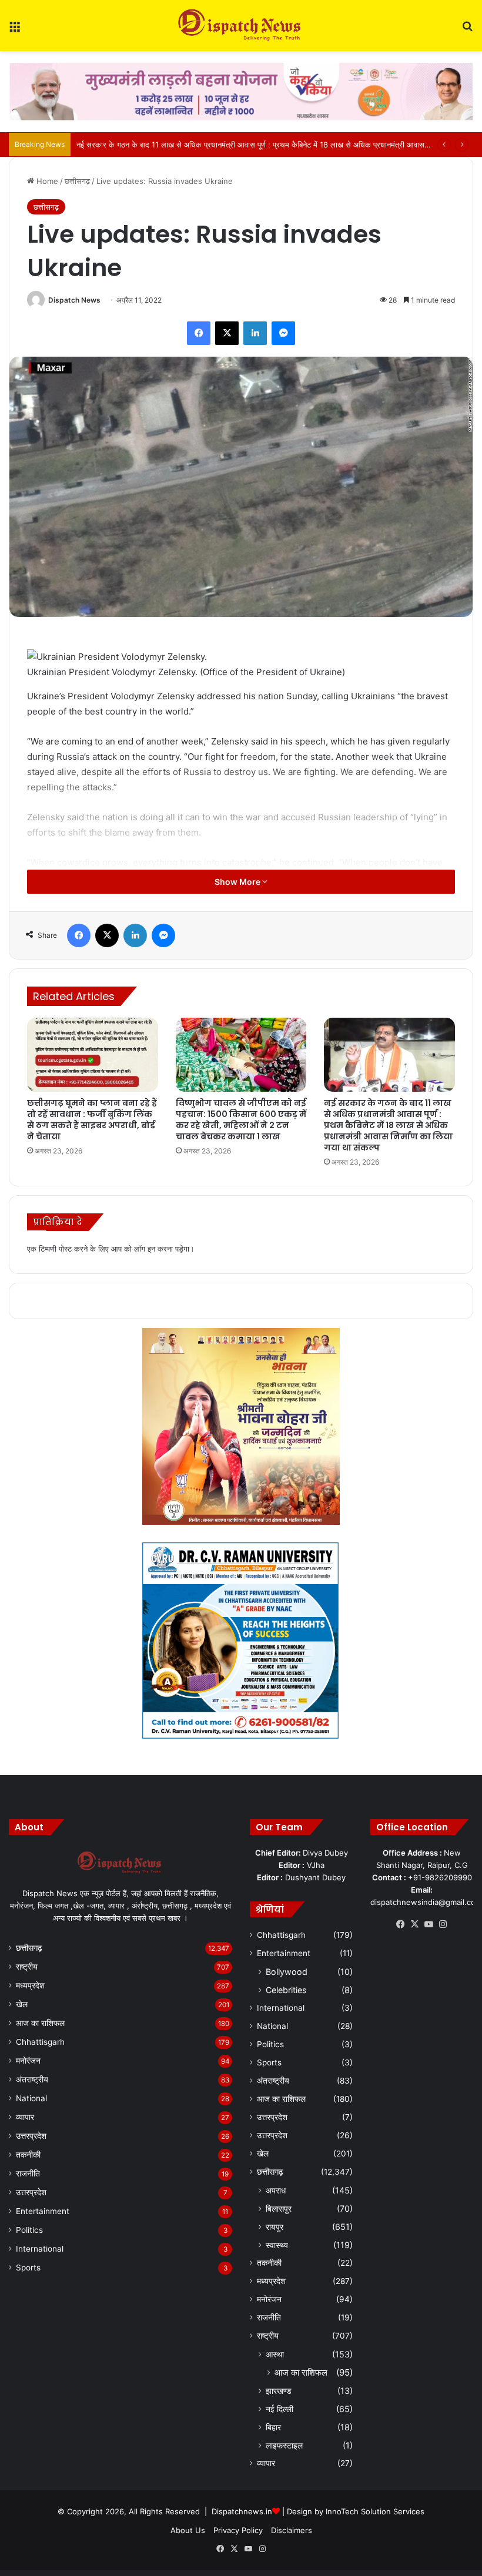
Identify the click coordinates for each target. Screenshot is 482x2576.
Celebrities (286, 1990)
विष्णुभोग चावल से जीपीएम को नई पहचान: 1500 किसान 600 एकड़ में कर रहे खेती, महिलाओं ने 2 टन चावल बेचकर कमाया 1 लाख (241, 1120)
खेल (22, 2004)
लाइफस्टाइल (284, 2445)
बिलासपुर (279, 2208)
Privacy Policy (238, 2530)
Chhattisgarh (40, 2042)
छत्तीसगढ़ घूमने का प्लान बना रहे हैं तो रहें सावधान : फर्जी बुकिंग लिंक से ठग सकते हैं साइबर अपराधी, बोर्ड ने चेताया (92, 1120)
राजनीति (28, 2173)
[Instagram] (443, 1924)
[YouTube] (429, 1924)
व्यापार (25, 2117)
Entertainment (43, 2211)
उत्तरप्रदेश (31, 2136)
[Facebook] (199, 333)
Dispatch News (74, 300)
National (31, 2098)
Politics (29, 2230)
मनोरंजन (28, 2061)
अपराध (276, 2190)
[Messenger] (283, 333)
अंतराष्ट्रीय (32, 2079)
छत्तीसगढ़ (77, 181)
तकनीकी (28, 2155)
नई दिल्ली (280, 2409)
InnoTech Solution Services (375, 2511)
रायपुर (275, 2227)
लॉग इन (145, 1249)
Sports (28, 2268)
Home (46, 181)
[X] (227, 333)
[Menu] (15, 30)
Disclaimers (292, 2530)
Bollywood (287, 1972)
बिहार (273, 2427)
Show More (238, 882)
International (40, 2249)
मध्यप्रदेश (30, 1985)
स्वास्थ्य (277, 2245)
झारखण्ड (279, 2391)
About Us (188, 2530)
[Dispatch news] (241, 26)
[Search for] (467, 30)
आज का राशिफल (40, 2023)
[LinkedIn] (255, 333)
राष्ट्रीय (27, 1967)
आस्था (275, 2354)
